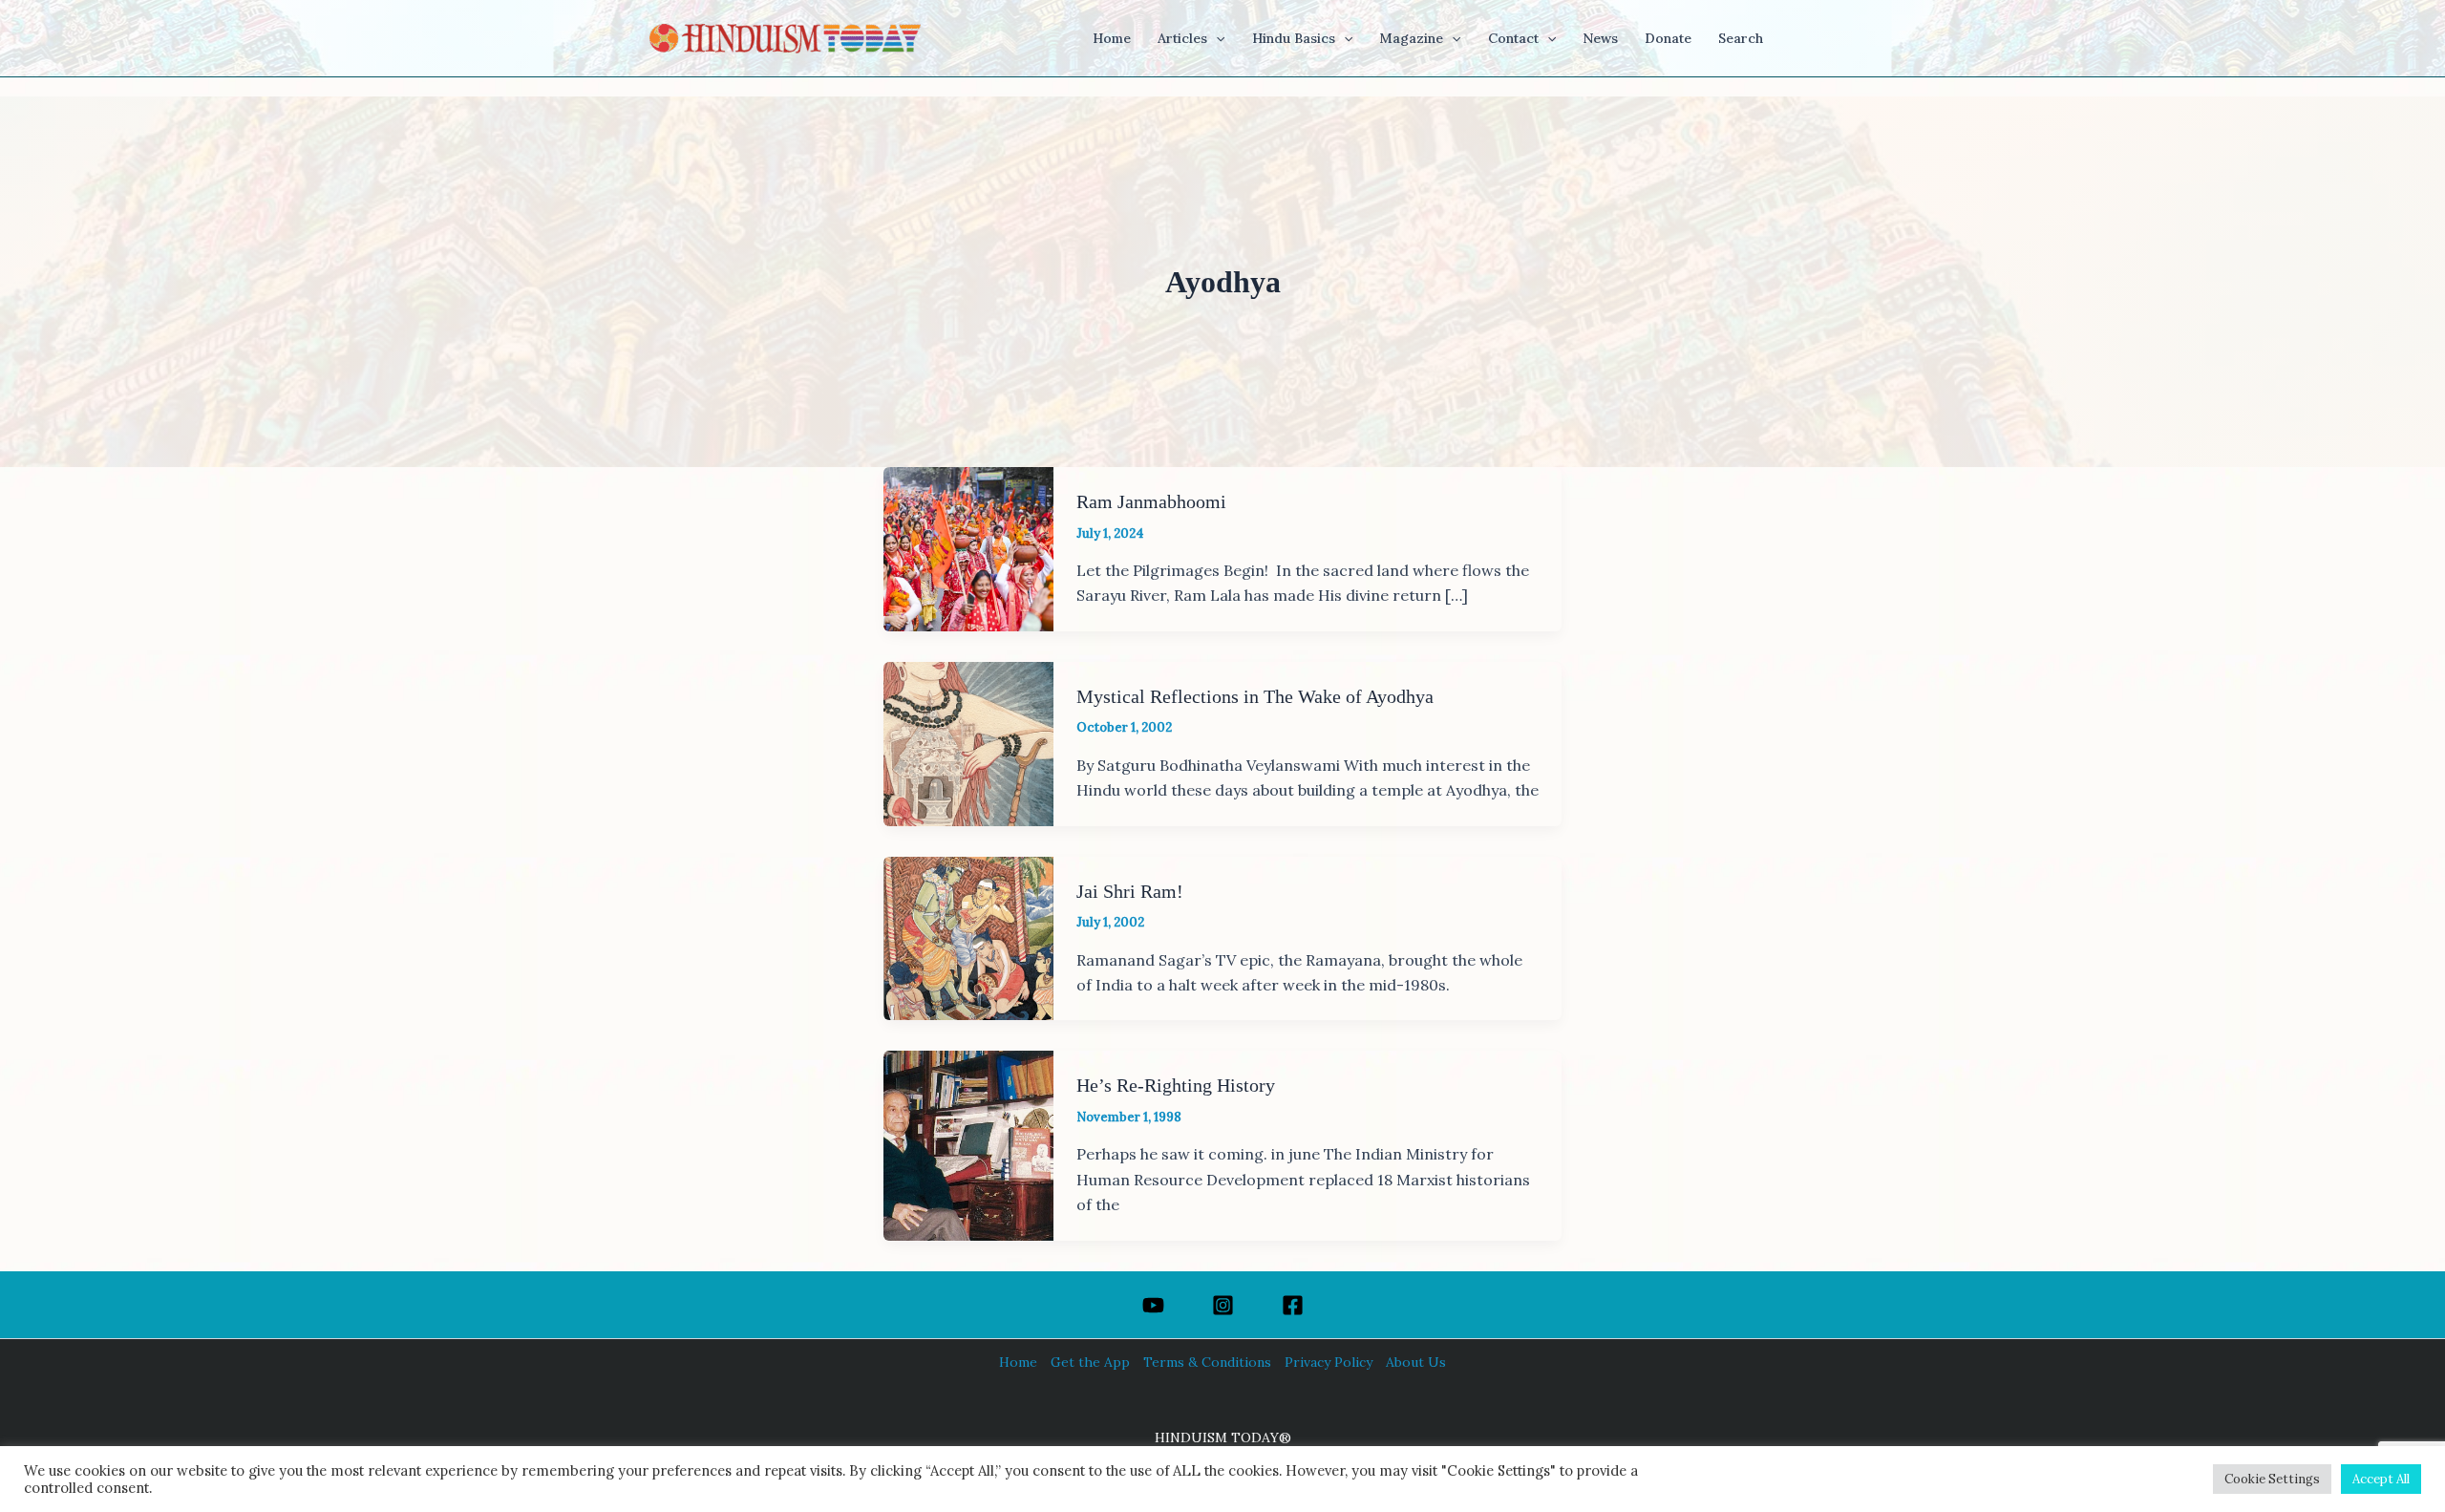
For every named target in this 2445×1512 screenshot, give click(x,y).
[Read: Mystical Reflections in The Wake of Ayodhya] (968, 742)
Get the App (1090, 1362)
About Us (1416, 1362)
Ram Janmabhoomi (1151, 501)
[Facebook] (1293, 1305)
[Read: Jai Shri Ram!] (968, 937)
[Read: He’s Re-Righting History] (968, 1144)
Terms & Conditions (1207, 1362)
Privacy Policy (1329, 1362)
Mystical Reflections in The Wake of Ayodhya (1255, 696)
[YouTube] (1153, 1305)
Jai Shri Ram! (1130, 891)
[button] (1216, 38)
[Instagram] (1223, 1305)
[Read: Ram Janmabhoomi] (968, 547)
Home (1018, 1362)
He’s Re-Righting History (1176, 1085)
